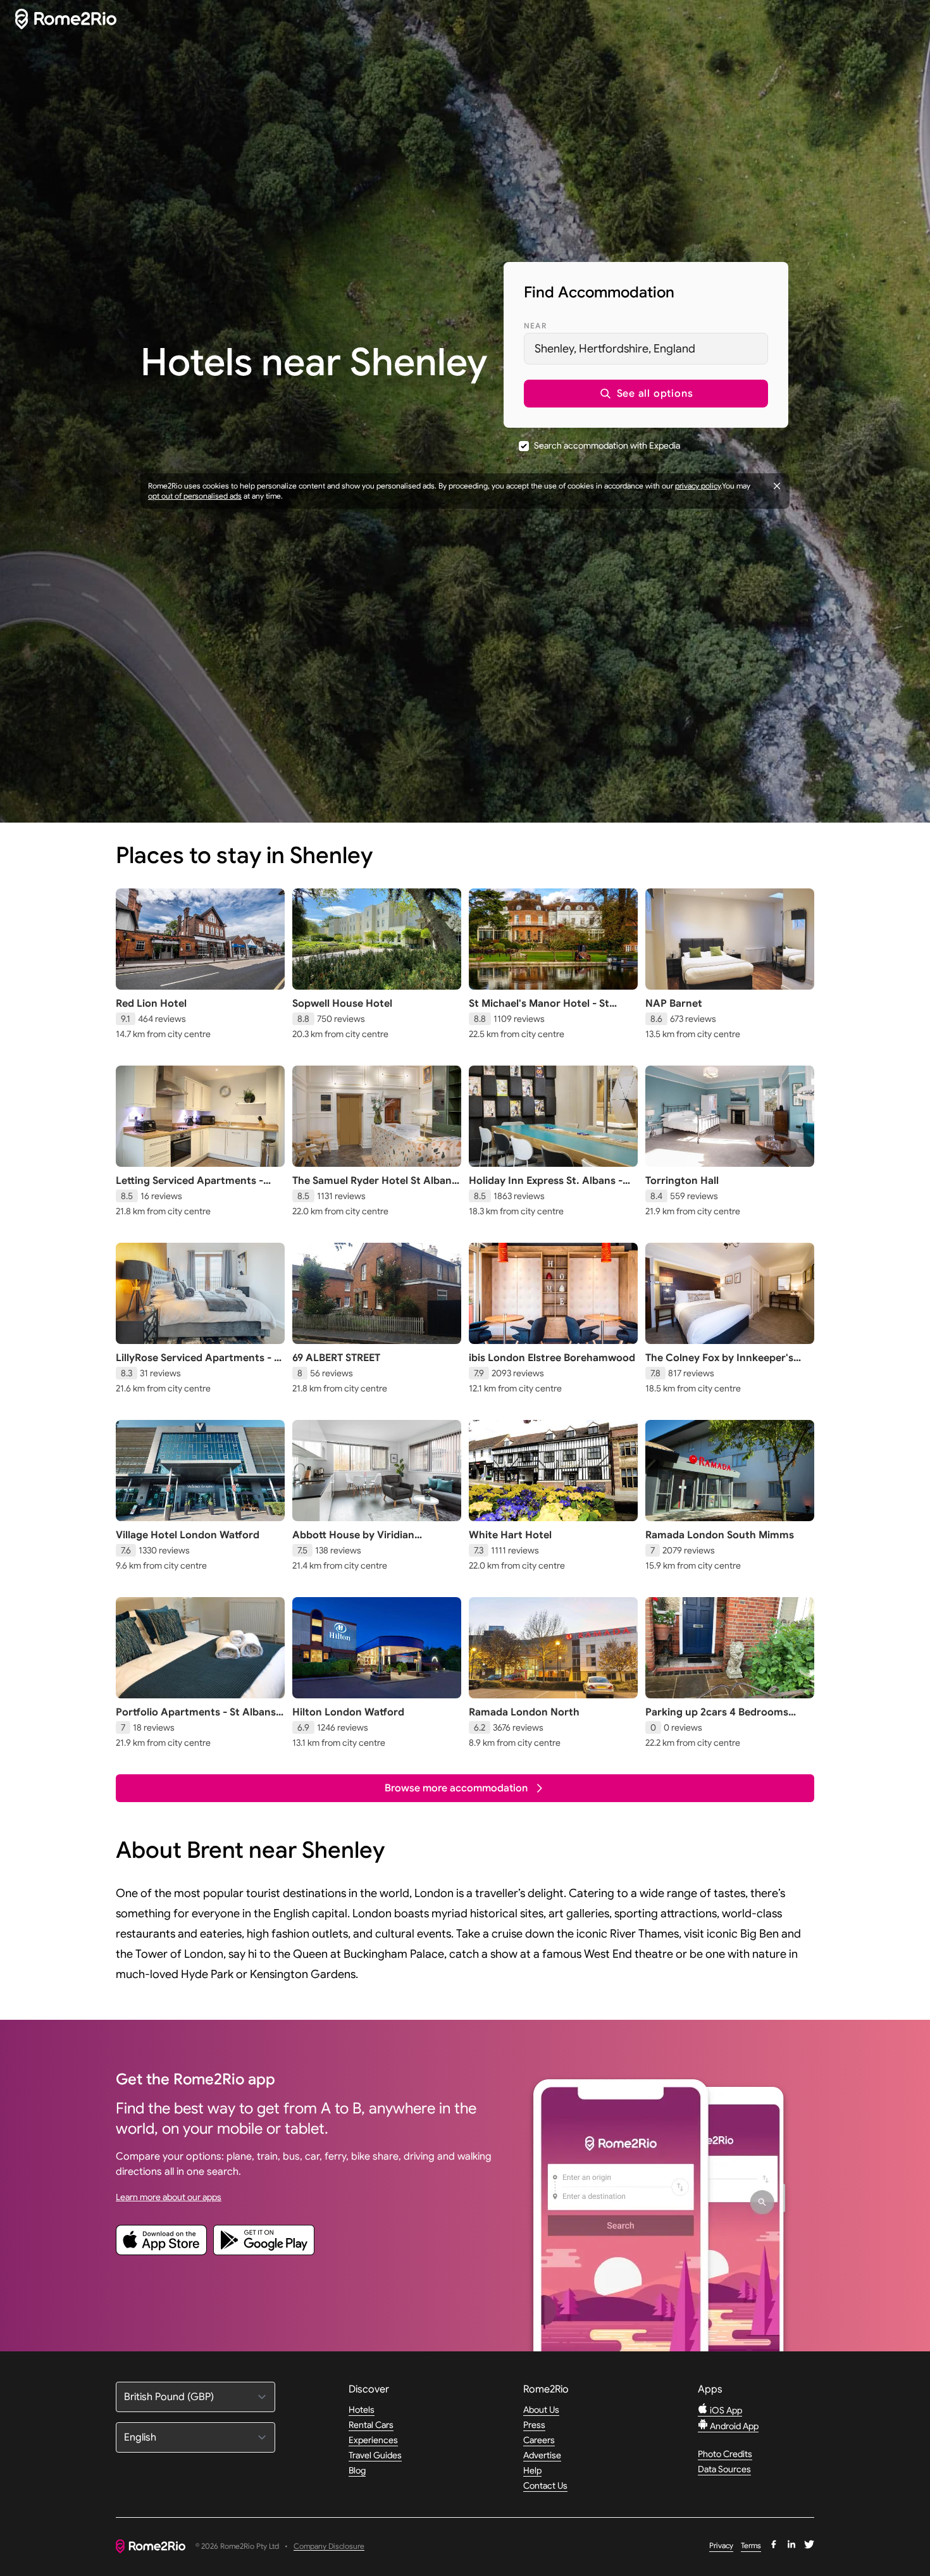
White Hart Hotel (510, 1535)
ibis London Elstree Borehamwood (552, 1358)
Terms (751, 2545)
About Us (541, 2410)
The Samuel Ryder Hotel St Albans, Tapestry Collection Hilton (376, 1187)
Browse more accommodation (456, 1788)
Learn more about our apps (169, 2197)
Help (532, 2470)
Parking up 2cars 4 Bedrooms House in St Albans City (717, 1719)
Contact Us (545, 2486)
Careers (539, 2440)
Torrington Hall (682, 1181)
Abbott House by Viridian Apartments (353, 1541)
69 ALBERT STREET (336, 1358)
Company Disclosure (329, 2547)
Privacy (721, 2545)
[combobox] (646, 349)
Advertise (542, 2455)
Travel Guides (375, 2455)
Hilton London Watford (348, 1712)
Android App (733, 2426)
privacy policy (698, 486)
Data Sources (724, 2469)
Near (535, 326)
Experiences (373, 2440)
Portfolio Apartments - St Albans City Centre (196, 1719)
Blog (357, 2470)
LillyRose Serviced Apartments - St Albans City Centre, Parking (200, 1364)
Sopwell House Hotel (342, 1004)
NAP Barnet (674, 1004)
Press (534, 2425)
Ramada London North (524, 1712)
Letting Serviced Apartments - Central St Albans (189, 1187)
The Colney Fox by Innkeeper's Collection (719, 1364)
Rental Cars (371, 2425)
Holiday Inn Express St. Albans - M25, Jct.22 (546, 1187)
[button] (646, 394)
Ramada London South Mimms (720, 1535)
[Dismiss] (777, 486)
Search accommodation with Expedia (607, 445)
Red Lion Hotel (151, 1004)
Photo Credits (725, 2454)
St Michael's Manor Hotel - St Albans (539, 1010)
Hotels (362, 2410)
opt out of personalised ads (195, 496)
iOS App (725, 2410)
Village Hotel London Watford (188, 1535)
